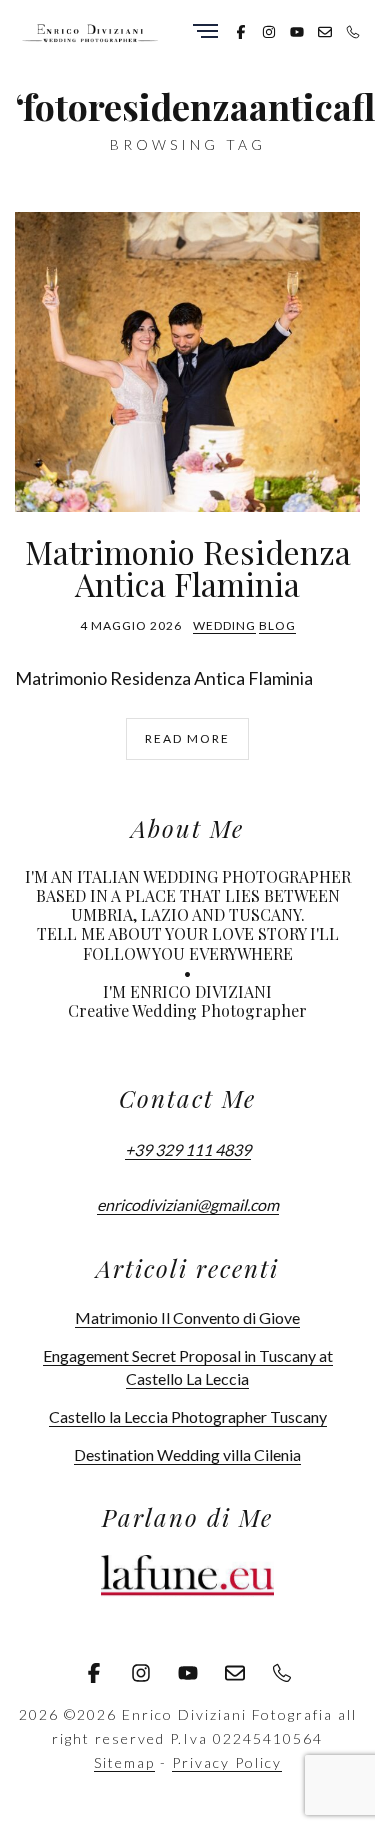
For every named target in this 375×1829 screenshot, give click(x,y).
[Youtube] (297, 30)
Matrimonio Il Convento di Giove (187, 1317)
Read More (187, 738)
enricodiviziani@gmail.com (188, 1204)
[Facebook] (241, 30)
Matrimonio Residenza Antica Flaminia (188, 567)
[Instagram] (269, 30)
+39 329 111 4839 (188, 1149)
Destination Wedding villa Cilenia (187, 1454)
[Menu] (205, 32)
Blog (277, 625)
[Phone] (353, 30)
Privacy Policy (227, 1762)
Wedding (224, 625)
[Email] (325, 30)
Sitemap (124, 1762)
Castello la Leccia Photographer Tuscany (188, 1416)
